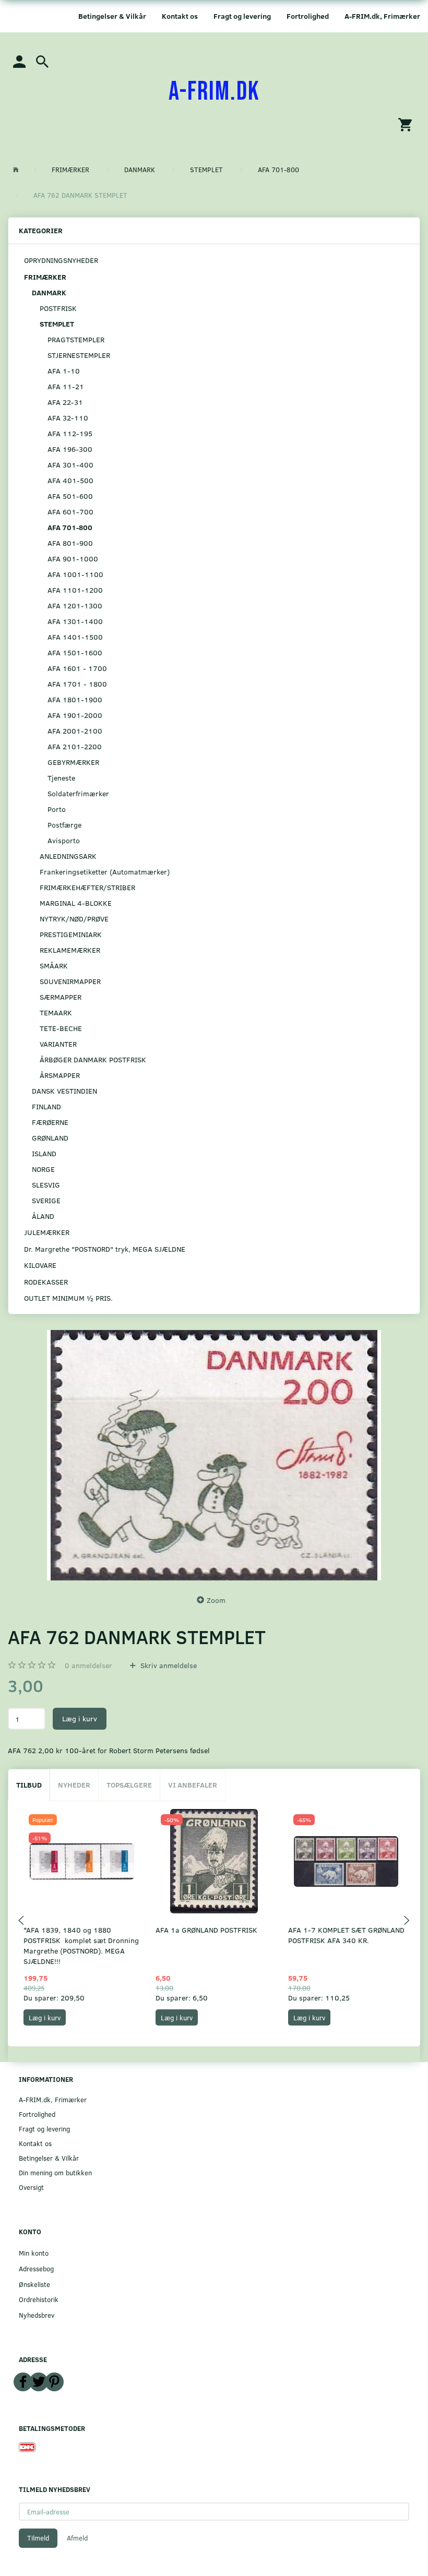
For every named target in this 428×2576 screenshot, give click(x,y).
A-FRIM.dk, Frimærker (382, 16)
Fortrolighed (308, 16)
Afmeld (77, 2538)
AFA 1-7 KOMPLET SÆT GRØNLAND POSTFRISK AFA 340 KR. (346, 1935)
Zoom (216, 1600)
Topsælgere (129, 1785)
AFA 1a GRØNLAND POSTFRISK (206, 1930)
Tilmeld (38, 2538)
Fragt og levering (242, 16)
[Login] (19, 61)
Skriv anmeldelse (168, 1665)
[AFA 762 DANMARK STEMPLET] (214, 1455)
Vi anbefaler (193, 1785)
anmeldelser (88, 1665)
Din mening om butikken (55, 2172)
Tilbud (29, 1785)
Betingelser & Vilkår (112, 16)
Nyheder (74, 1785)
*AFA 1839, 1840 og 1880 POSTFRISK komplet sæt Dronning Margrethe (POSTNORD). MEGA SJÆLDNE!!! (81, 1945)
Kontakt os (180, 16)
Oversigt (31, 2187)
